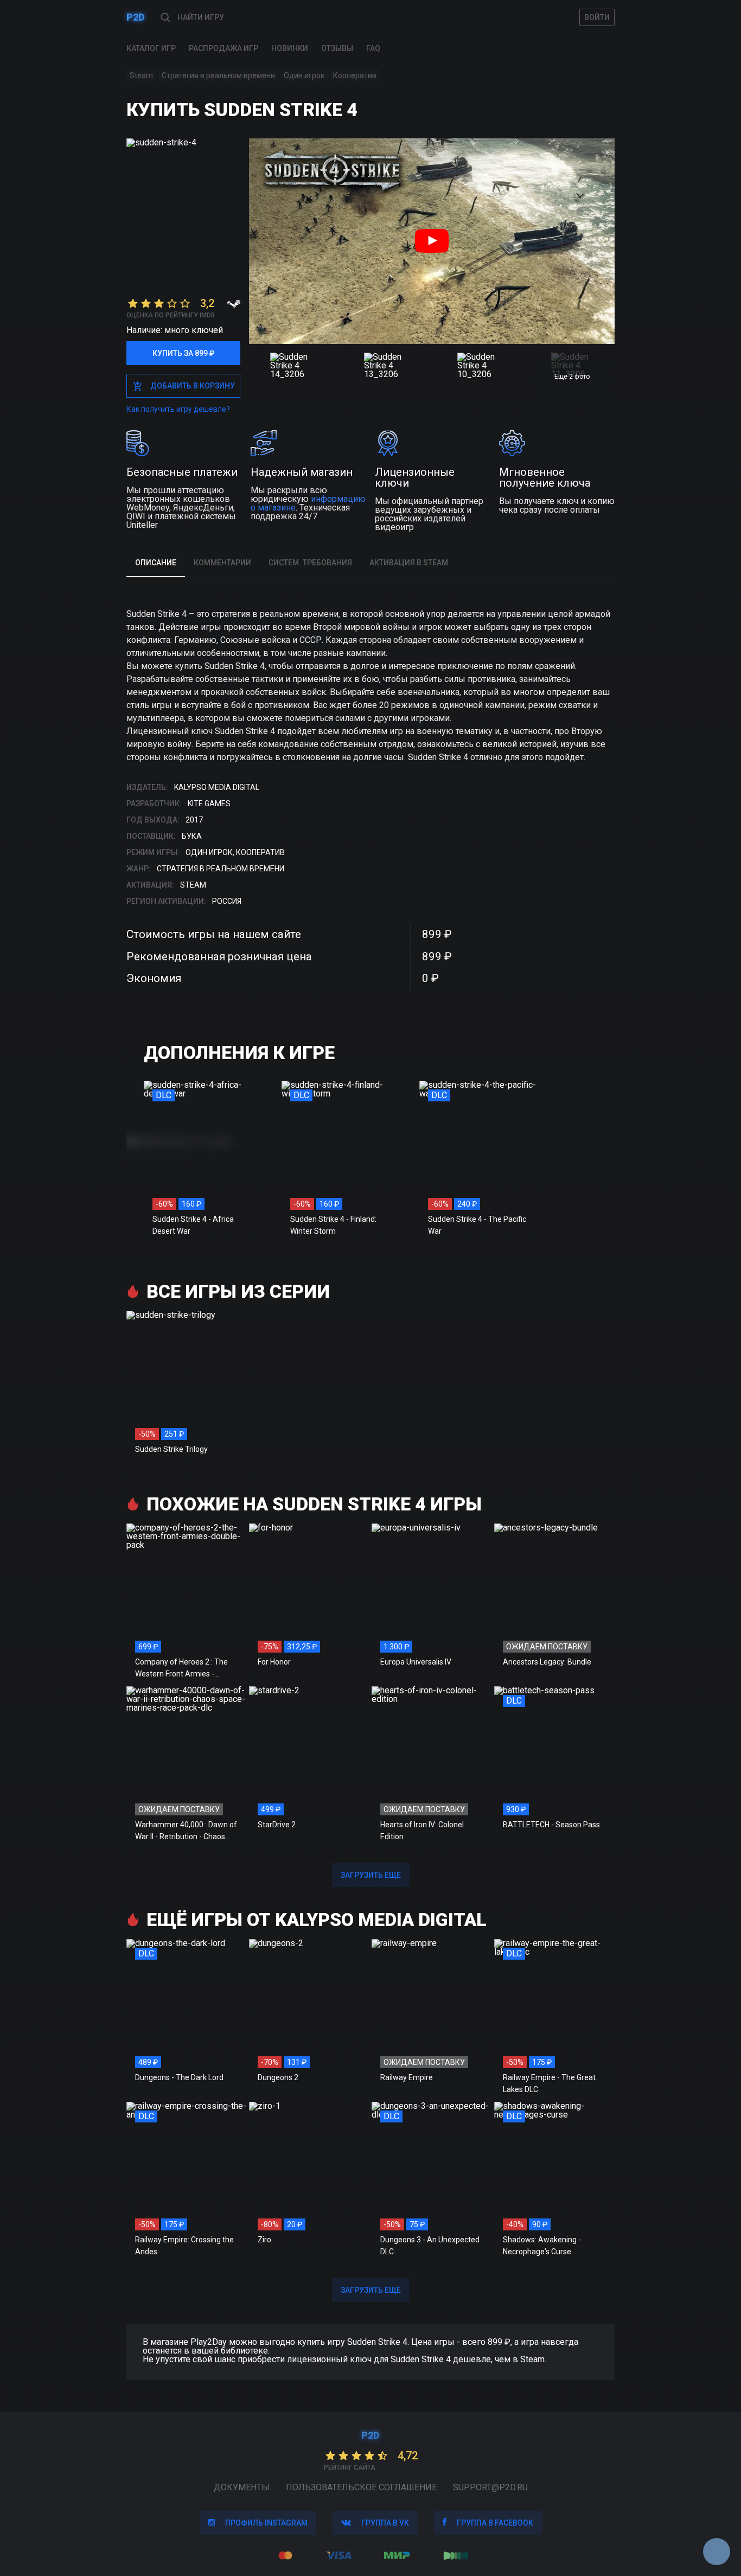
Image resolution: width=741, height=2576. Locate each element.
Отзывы (337, 48)
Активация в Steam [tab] (409, 563)
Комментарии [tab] (222, 563)
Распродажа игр (223, 48)
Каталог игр (151, 48)
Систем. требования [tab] (310, 563)
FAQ (373, 48)
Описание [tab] (156, 563)
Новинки (290, 48)
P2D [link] (136, 17)
